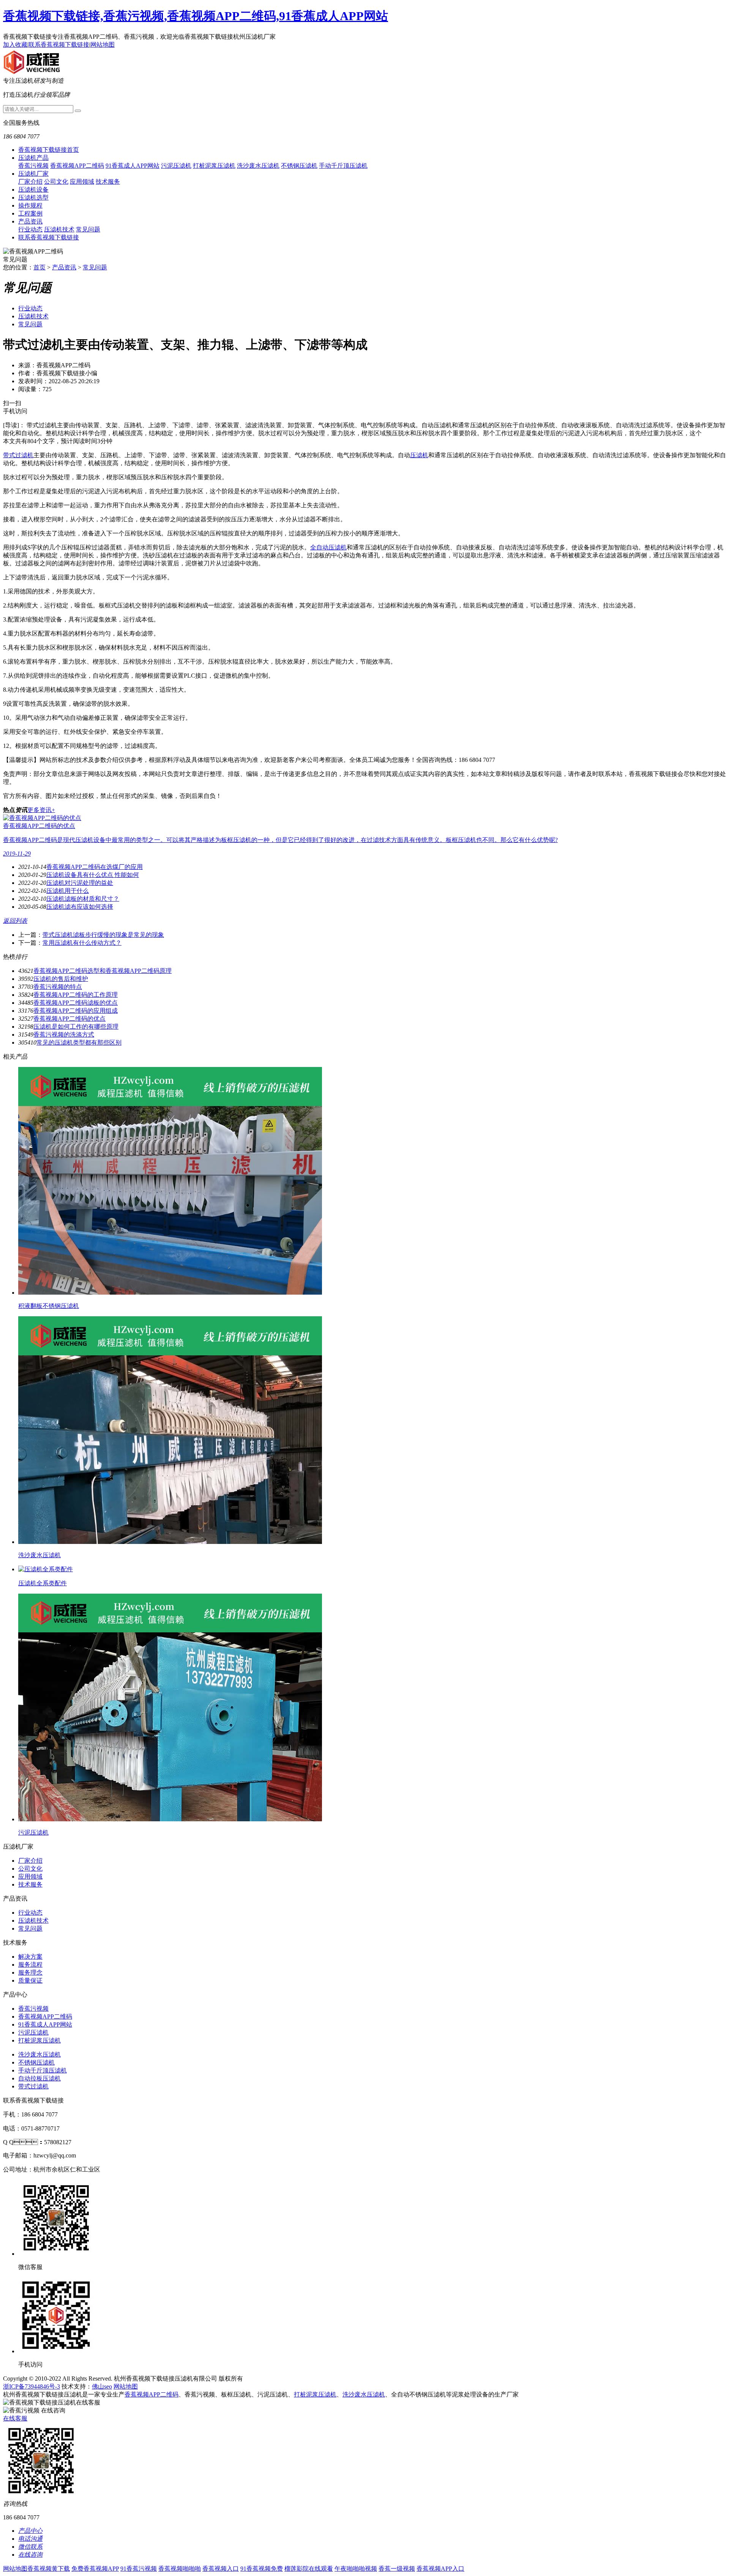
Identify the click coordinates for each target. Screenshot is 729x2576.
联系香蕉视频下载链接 (59, 45)
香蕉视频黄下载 (49, 2569)
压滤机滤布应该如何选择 (80, 907)
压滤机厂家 (33, 174)
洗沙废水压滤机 (258, 166)
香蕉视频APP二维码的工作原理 (76, 995)
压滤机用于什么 (68, 891)
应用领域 (82, 182)
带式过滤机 (18, 455)
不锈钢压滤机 (299, 166)
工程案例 (30, 213)
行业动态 (30, 229)
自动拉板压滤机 (39, 2078)
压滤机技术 (59, 229)
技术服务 (108, 182)
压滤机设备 (33, 190)
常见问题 (88, 229)
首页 (39, 267)
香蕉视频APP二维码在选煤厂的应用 (95, 867)
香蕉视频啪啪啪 (180, 2569)
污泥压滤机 (176, 166)
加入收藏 (15, 45)
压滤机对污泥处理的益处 (80, 883)
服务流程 (30, 1965)
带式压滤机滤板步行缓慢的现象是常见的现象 (103, 935)
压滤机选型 (33, 197)
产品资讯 (30, 221)
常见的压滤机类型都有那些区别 (79, 1043)
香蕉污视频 (33, 166)
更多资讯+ (41, 810)
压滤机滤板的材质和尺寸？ (83, 899)
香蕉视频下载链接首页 (49, 150)
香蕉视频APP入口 (440, 2569)
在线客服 (15, 2418)
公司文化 (56, 182)
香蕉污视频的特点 (58, 987)
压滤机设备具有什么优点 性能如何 (93, 875)
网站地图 (103, 45)
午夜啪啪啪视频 (356, 2569)
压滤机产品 (33, 158)
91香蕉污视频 (139, 2569)
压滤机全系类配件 (43, 1583)
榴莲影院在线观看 (309, 2569)
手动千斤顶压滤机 (343, 166)
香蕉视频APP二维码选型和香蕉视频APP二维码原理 (103, 971)
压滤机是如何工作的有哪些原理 (76, 1027)
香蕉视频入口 (221, 2569)
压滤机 (419, 455)
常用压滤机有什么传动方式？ (82, 943)
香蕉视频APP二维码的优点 (69, 1019)
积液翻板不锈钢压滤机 (49, 1306)
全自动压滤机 (328, 547)
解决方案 (30, 1957)
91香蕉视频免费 (262, 2569)
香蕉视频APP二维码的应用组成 (76, 1011)
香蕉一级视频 (397, 2569)
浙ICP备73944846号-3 (32, 2386)
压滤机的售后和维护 (61, 979)
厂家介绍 (30, 182)
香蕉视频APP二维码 (77, 166)
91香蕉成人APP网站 (133, 166)
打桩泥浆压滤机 (214, 166)
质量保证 (30, 1980)
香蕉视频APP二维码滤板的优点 (76, 1003)
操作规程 (30, 205)
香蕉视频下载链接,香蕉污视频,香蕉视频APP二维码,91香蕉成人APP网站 (196, 16)
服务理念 (30, 1973)
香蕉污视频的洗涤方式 (64, 1035)
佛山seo (102, 2386)
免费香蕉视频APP (95, 2569)
